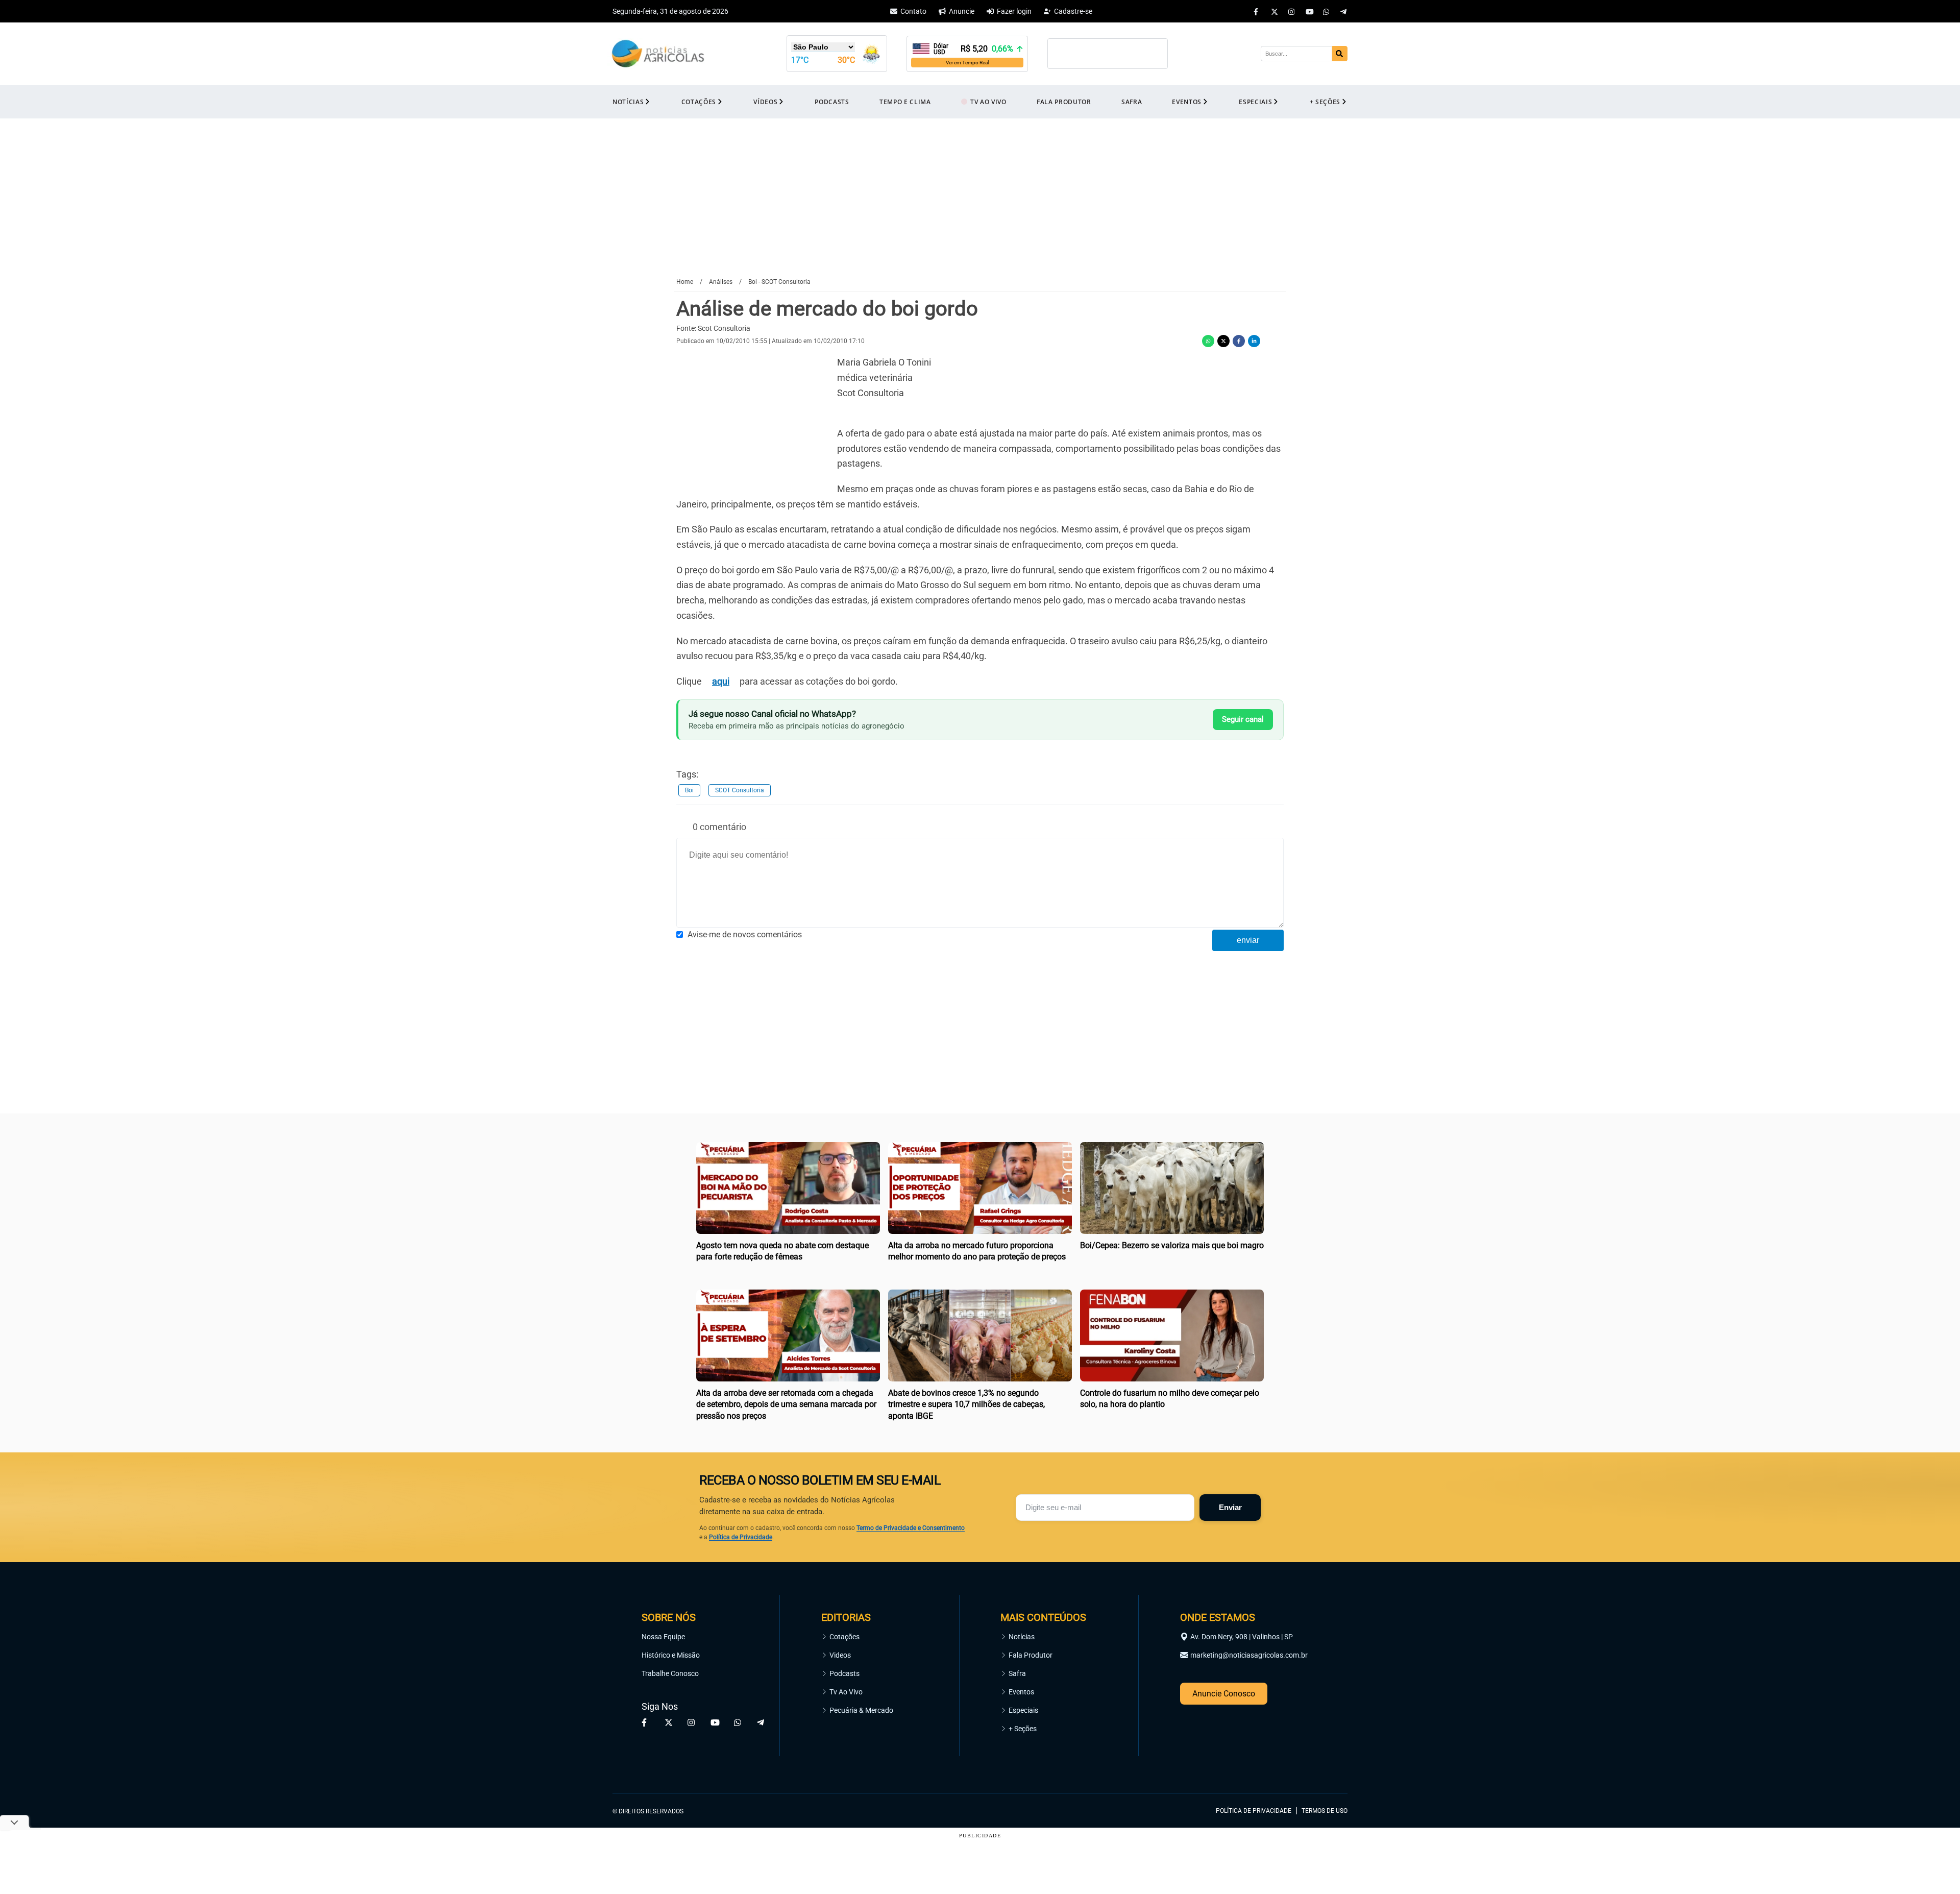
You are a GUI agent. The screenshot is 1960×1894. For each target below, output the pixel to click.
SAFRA (1132, 102)
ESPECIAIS (1255, 102)
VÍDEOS (765, 102)
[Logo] (658, 54)
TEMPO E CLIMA (905, 102)
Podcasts (844, 1673)
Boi (689, 790)
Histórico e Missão (671, 1655)
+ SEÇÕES (1325, 102)
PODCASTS (832, 102)
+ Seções (1023, 1729)
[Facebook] (1257, 11)
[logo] (1319, 1764)
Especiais (1023, 1710)
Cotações (844, 1637)
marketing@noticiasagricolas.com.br (1249, 1655)
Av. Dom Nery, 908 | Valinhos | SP (1242, 1637)
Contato (913, 11)
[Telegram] (1344, 11)
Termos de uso (1325, 1811)
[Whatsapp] (1327, 11)
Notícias (1022, 1637)
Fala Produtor (1031, 1655)
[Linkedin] (1254, 341)
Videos (840, 1655)
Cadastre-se (1073, 11)
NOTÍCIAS (628, 102)
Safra (1017, 1673)
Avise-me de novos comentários (745, 934)
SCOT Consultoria (740, 790)
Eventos (1021, 1692)
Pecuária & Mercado (861, 1710)
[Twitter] (1275, 11)
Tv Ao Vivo (846, 1692)
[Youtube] (1309, 11)
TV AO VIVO (988, 102)
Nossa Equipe (663, 1637)
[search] (1340, 54)
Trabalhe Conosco (670, 1673)
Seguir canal (1243, 719)
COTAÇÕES (699, 102)
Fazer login (1014, 11)
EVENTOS (1187, 102)
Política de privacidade (1254, 1811)
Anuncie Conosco (1224, 1694)
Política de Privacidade (741, 1537)
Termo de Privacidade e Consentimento (911, 1528)
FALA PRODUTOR (1064, 102)
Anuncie (962, 11)
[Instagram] (1292, 11)
